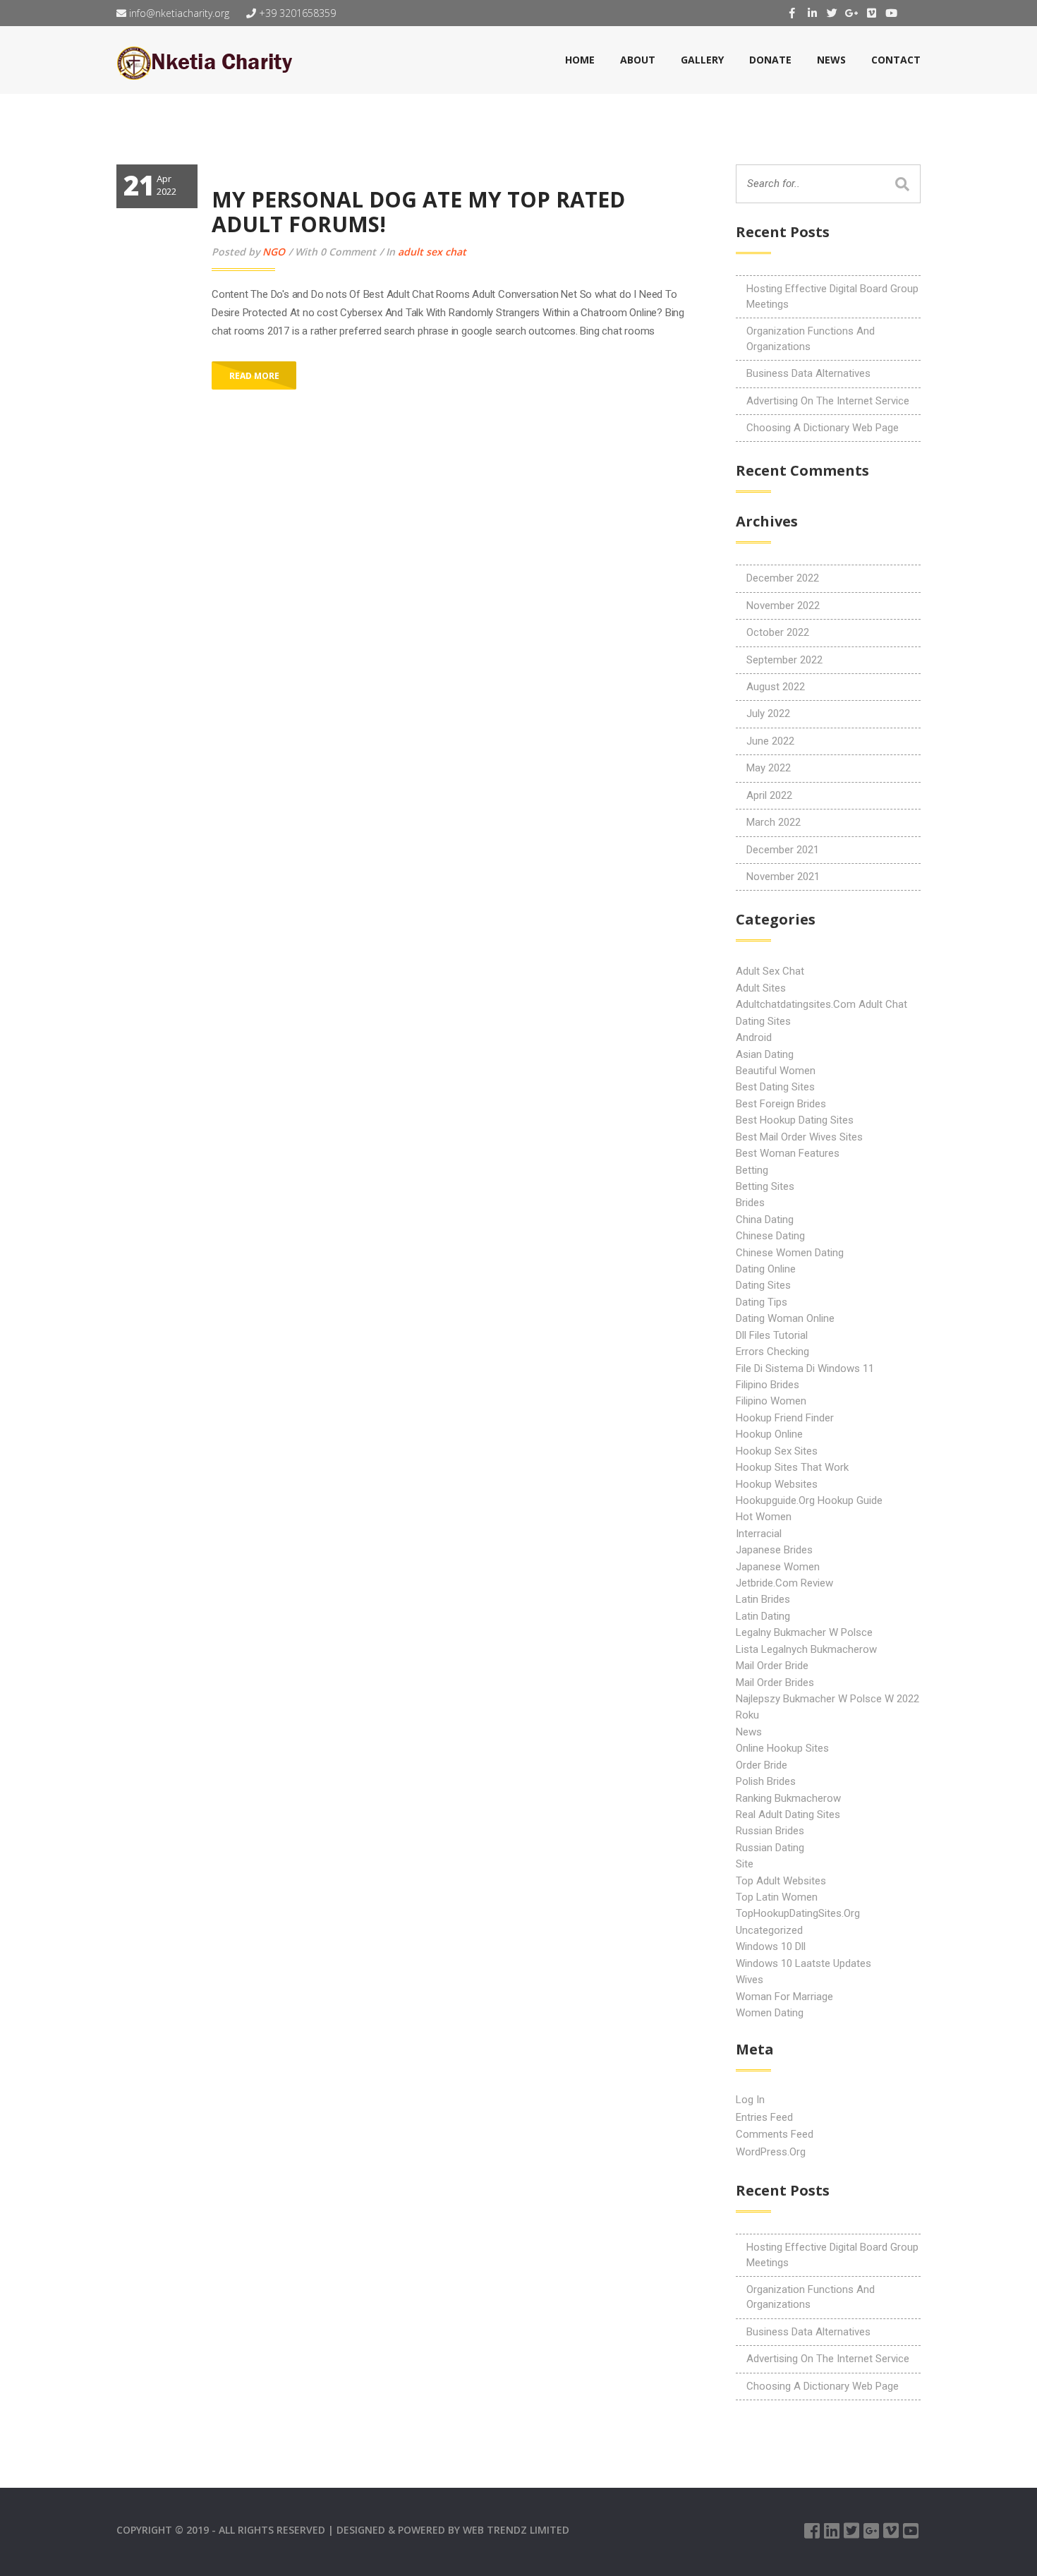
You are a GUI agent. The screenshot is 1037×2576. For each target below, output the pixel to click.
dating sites (763, 1285)
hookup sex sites (777, 1451)
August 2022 (776, 687)
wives (750, 1980)
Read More (254, 376)
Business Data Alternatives (808, 373)
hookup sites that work (792, 1467)
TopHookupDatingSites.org (798, 1913)
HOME (580, 60)
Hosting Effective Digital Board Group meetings (832, 296)
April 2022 (769, 795)
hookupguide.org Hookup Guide (809, 1500)
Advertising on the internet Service (828, 401)
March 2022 (774, 822)
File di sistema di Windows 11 (805, 1368)
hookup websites (777, 1484)
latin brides (763, 1599)
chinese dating (770, 1236)
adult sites (761, 988)
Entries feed (764, 2117)
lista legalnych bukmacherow (806, 1649)
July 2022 (768, 714)
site (745, 1864)
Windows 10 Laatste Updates (803, 1963)
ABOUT (638, 60)
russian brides (770, 1831)
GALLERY (702, 60)
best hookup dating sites (795, 1120)
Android (754, 1037)
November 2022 (783, 606)
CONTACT (896, 60)
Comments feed (775, 2134)
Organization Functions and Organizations (811, 338)
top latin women (777, 1897)
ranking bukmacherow (788, 1798)
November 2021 (783, 877)
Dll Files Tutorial (772, 1335)
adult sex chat (432, 252)
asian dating (765, 1054)
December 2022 (783, 578)
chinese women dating (790, 1253)
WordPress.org (771, 2152)
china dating (765, 1220)
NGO (274, 252)
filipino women (771, 1401)
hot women (764, 1517)
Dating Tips (762, 1302)
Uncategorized (769, 1930)
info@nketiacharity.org (178, 13)
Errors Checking (772, 1352)
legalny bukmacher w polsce (804, 1632)
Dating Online (766, 1269)
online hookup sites (782, 1748)
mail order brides (775, 1683)
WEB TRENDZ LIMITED (516, 2530)
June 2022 (770, 741)
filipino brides (768, 1385)
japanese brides (774, 1550)
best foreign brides (781, 1104)
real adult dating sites (788, 1814)
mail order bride (772, 1666)
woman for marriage (784, 1997)
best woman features (788, 1153)
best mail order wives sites (799, 1137)
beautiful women (776, 1071)
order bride (762, 1765)
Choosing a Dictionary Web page (823, 428)
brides (750, 1203)
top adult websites (781, 1881)
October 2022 (778, 632)
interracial (759, 1534)
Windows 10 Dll (771, 1946)
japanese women (778, 1567)
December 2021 (783, 850)
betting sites (765, 1186)
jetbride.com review (784, 1583)
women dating (770, 2013)
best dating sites (775, 1087)
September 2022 (784, 660)
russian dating (770, 1848)
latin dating (763, 1616)
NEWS (831, 60)
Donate (770, 60)
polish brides (766, 1781)
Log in (750, 2100)
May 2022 (769, 768)
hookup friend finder (785, 1418)
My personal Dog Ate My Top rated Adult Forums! (418, 212)
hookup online (769, 1434)
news (749, 1732)
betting (752, 1170)
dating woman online (785, 1318)
